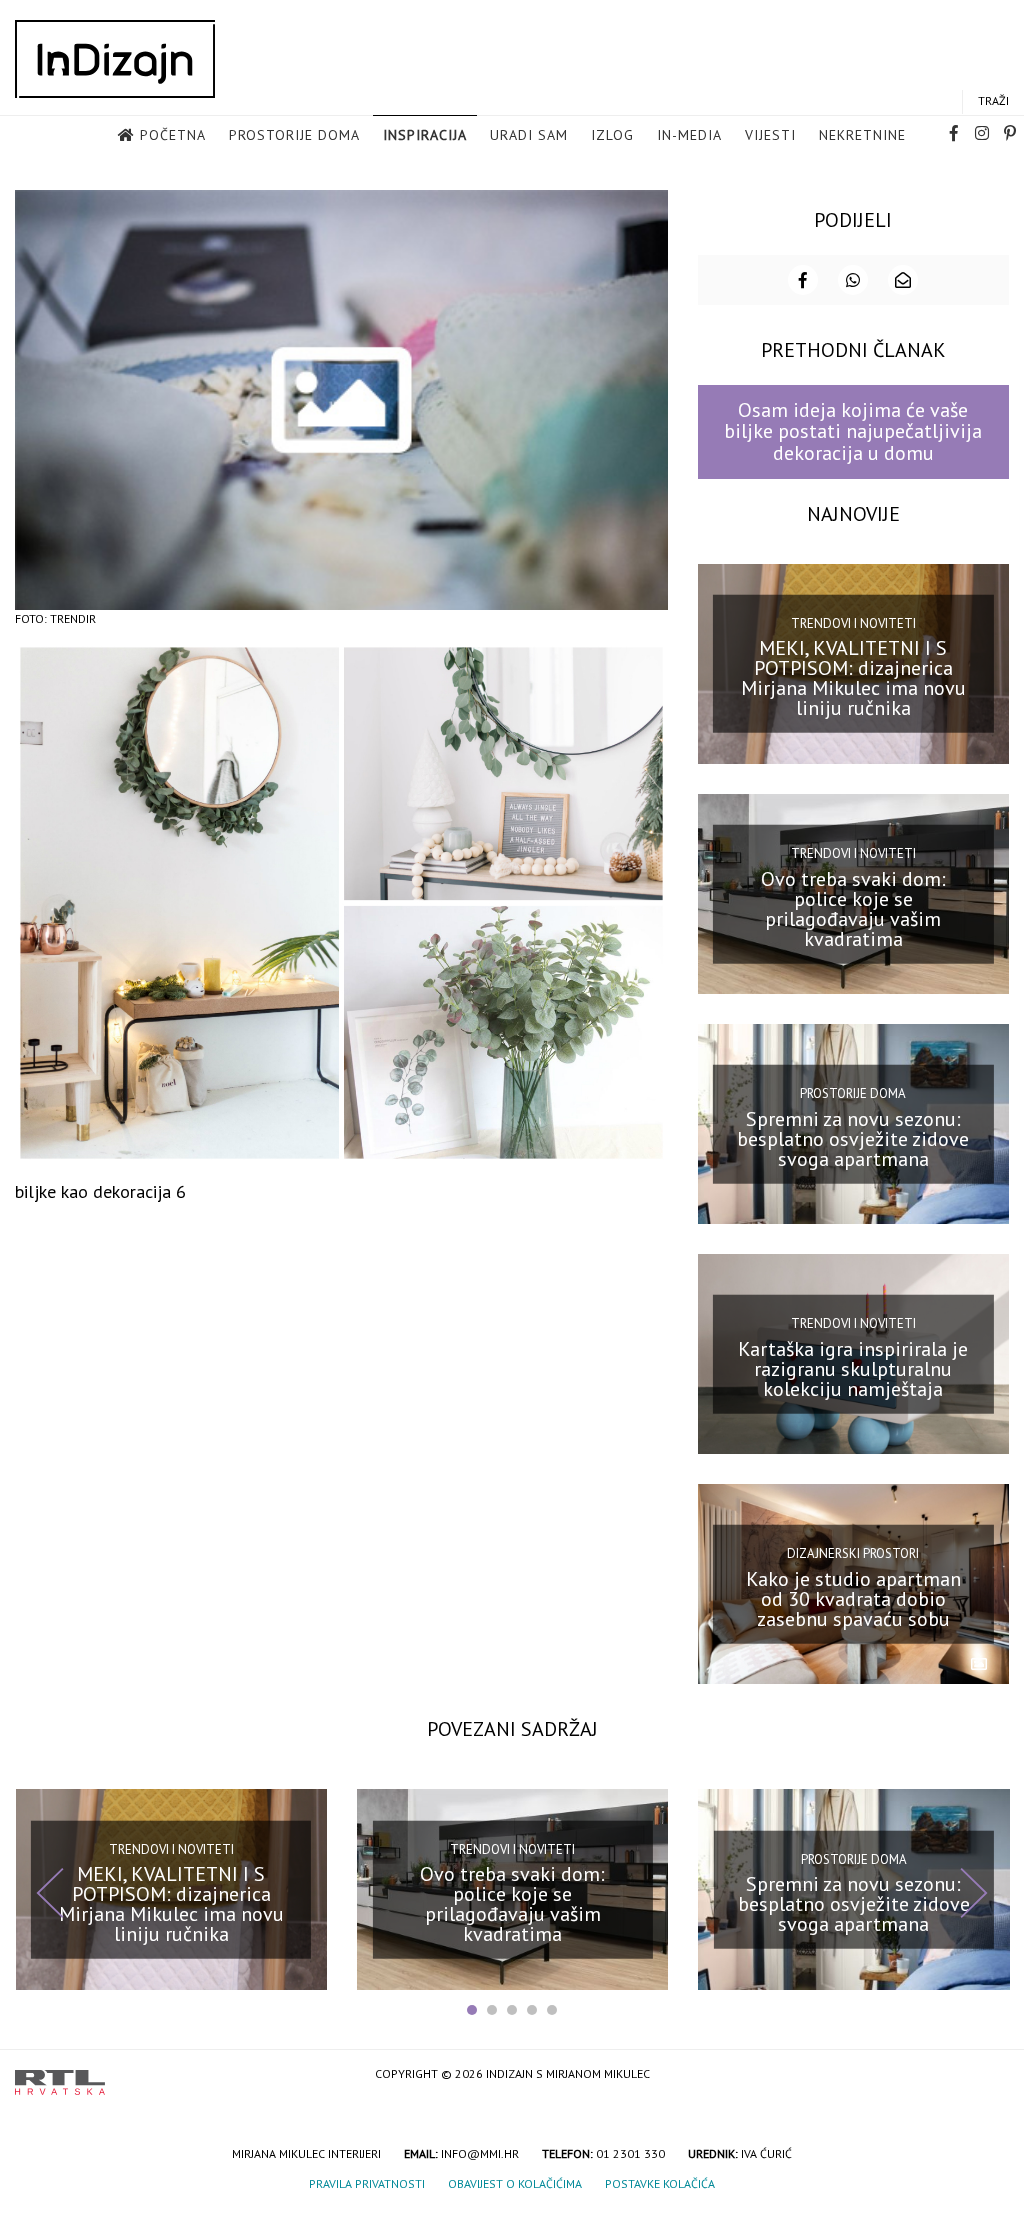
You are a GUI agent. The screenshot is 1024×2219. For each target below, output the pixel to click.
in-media (689, 135)
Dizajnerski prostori (853, 1553)
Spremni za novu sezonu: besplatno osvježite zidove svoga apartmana (853, 1138)
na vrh (989, 2075)
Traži (993, 100)
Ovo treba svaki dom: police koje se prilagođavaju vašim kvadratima (853, 908)
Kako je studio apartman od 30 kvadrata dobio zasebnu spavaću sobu (853, 1599)
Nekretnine (862, 135)
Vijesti (770, 135)
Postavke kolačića (660, 2183)
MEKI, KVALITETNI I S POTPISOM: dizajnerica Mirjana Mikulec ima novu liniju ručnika (853, 678)
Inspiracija (425, 135)
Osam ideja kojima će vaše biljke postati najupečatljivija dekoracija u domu (853, 431)
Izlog (612, 135)
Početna (173, 135)
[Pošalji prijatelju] (903, 280)
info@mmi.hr (480, 2153)
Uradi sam (529, 135)
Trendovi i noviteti (853, 623)
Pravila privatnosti (367, 2183)
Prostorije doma (294, 135)
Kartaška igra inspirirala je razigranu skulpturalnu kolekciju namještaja (853, 1369)
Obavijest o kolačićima (515, 2183)
